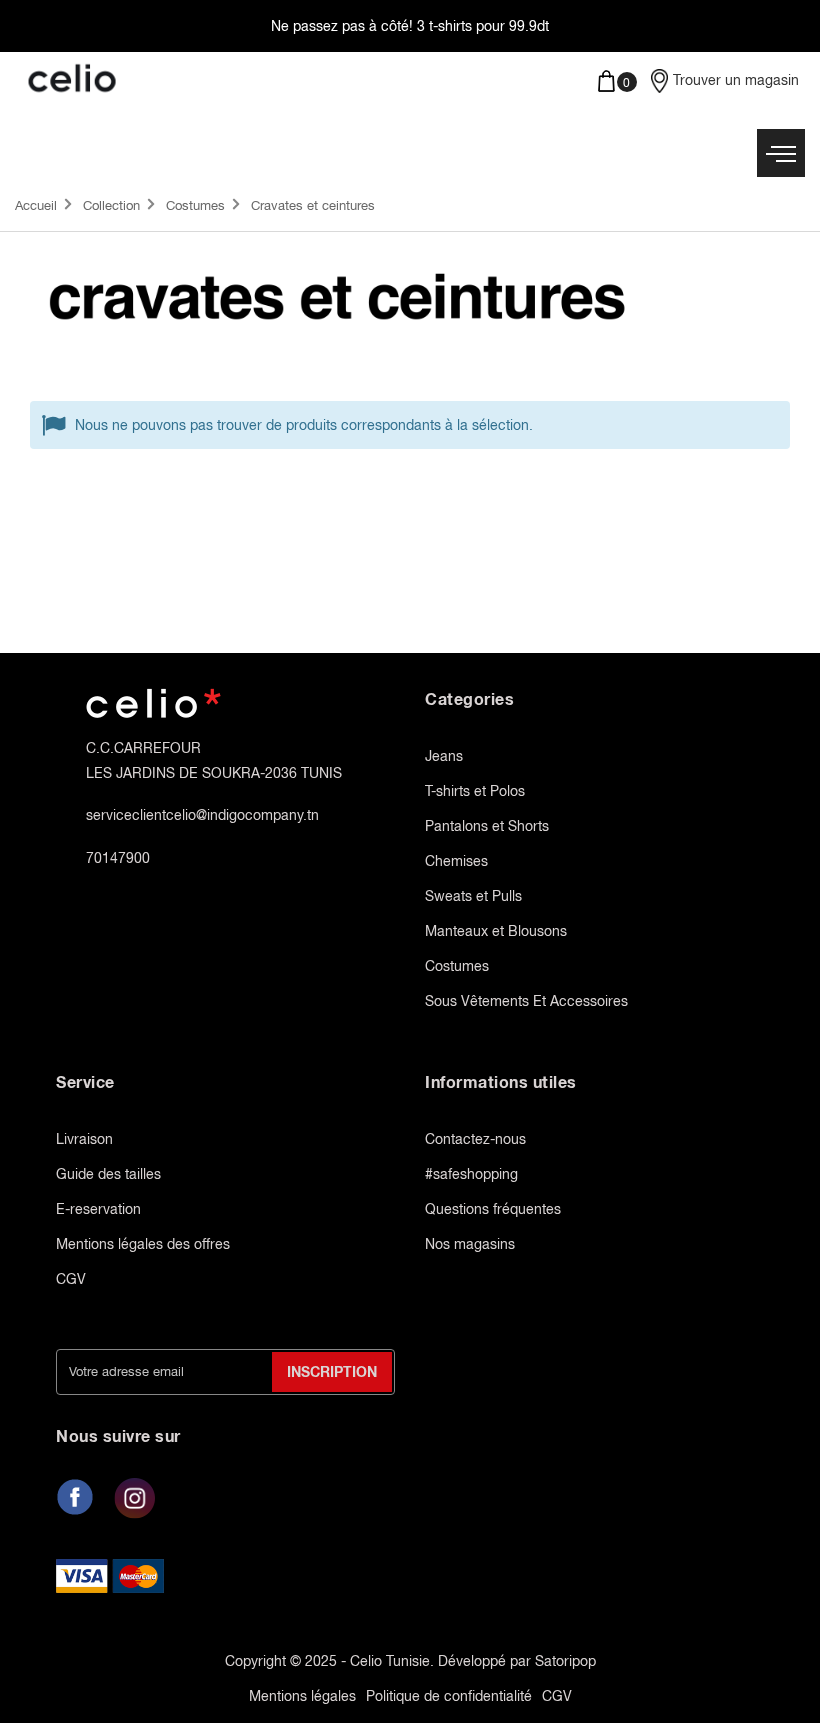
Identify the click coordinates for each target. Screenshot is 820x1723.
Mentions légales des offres (143, 1244)
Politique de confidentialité (449, 1696)
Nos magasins (470, 1244)
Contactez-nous (475, 1139)
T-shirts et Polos (475, 791)
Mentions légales (302, 1696)
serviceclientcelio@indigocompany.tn (202, 815)
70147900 (118, 858)
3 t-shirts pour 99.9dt (483, 26)
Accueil (36, 205)
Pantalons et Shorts (487, 826)
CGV (71, 1279)
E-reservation (98, 1209)
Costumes (195, 205)
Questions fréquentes (493, 1209)
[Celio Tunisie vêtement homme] (205, 80)
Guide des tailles (108, 1174)
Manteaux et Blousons (496, 931)
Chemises (456, 861)
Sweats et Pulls (473, 896)
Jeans (444, 756)
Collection (111, 205)
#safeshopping (471, 1174)
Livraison (84, 1139)
